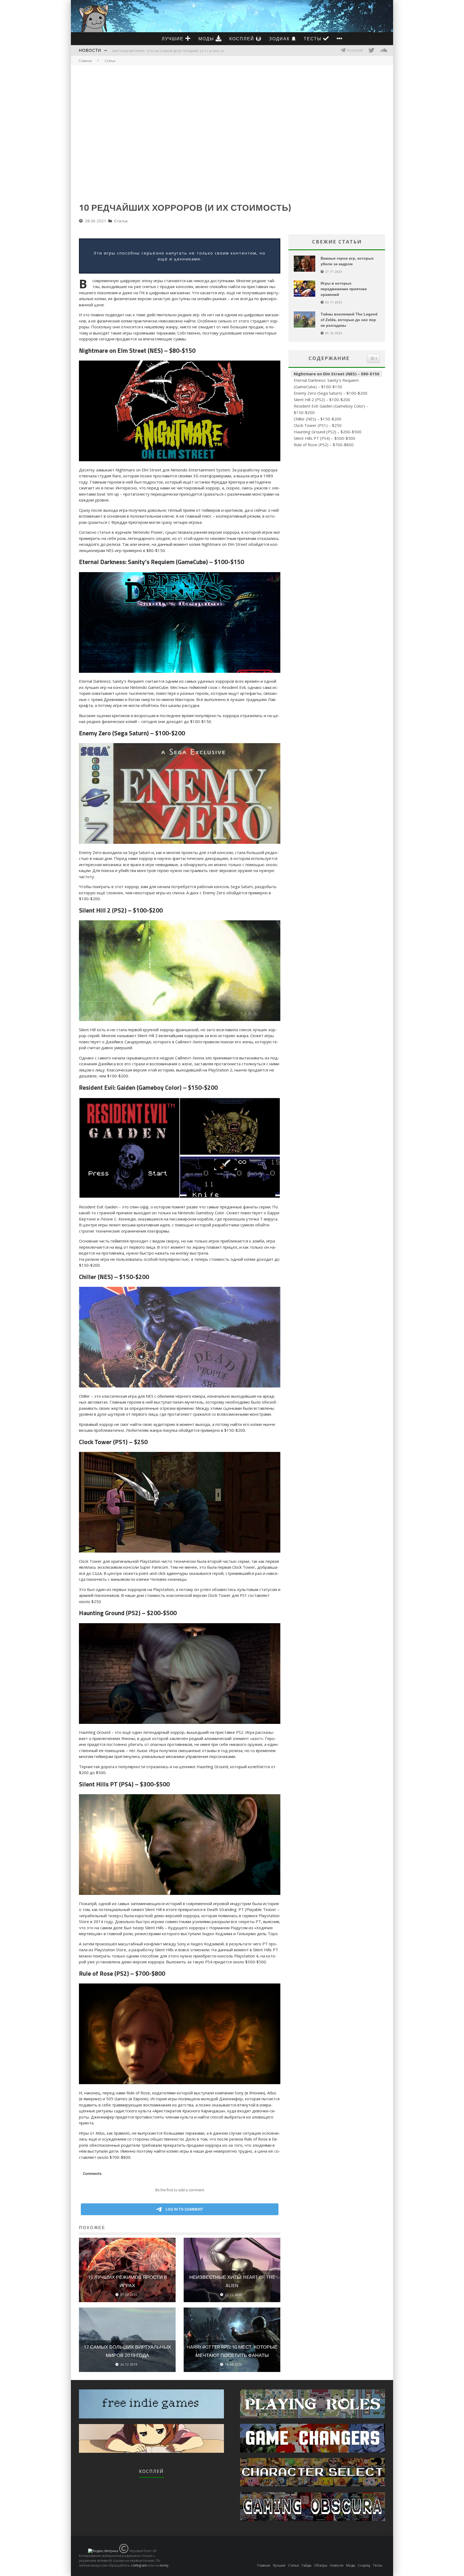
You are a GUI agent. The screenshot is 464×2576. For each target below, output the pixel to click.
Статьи (121, 221)
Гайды (307, 2565)
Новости (90, 50)
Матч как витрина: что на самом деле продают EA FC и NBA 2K (168, 51)
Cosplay (364, 2565)
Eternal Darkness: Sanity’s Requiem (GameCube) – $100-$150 (326, 383)
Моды (207, 39)
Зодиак (280, 39)
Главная (85, 61)
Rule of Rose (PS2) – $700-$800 (324, 445)
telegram (140, 2565)
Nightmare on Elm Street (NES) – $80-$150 (337, 374)
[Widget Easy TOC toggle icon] (373, 358)
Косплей (243, 39)
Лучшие (173, 39)
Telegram (354, 50)
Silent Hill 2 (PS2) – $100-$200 (322, 399)
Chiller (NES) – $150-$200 (318, 419)
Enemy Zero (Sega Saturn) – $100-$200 (331, 393)
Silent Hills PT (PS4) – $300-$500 (325, 438)
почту (164, 2565)
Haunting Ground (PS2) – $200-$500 (328, 432)
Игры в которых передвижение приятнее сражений (344, 289)
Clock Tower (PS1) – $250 (318, 425)
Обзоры (321, 2565)
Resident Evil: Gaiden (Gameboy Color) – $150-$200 (331, 409)
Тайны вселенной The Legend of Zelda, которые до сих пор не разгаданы (349, 320)
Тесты (313, 39)
